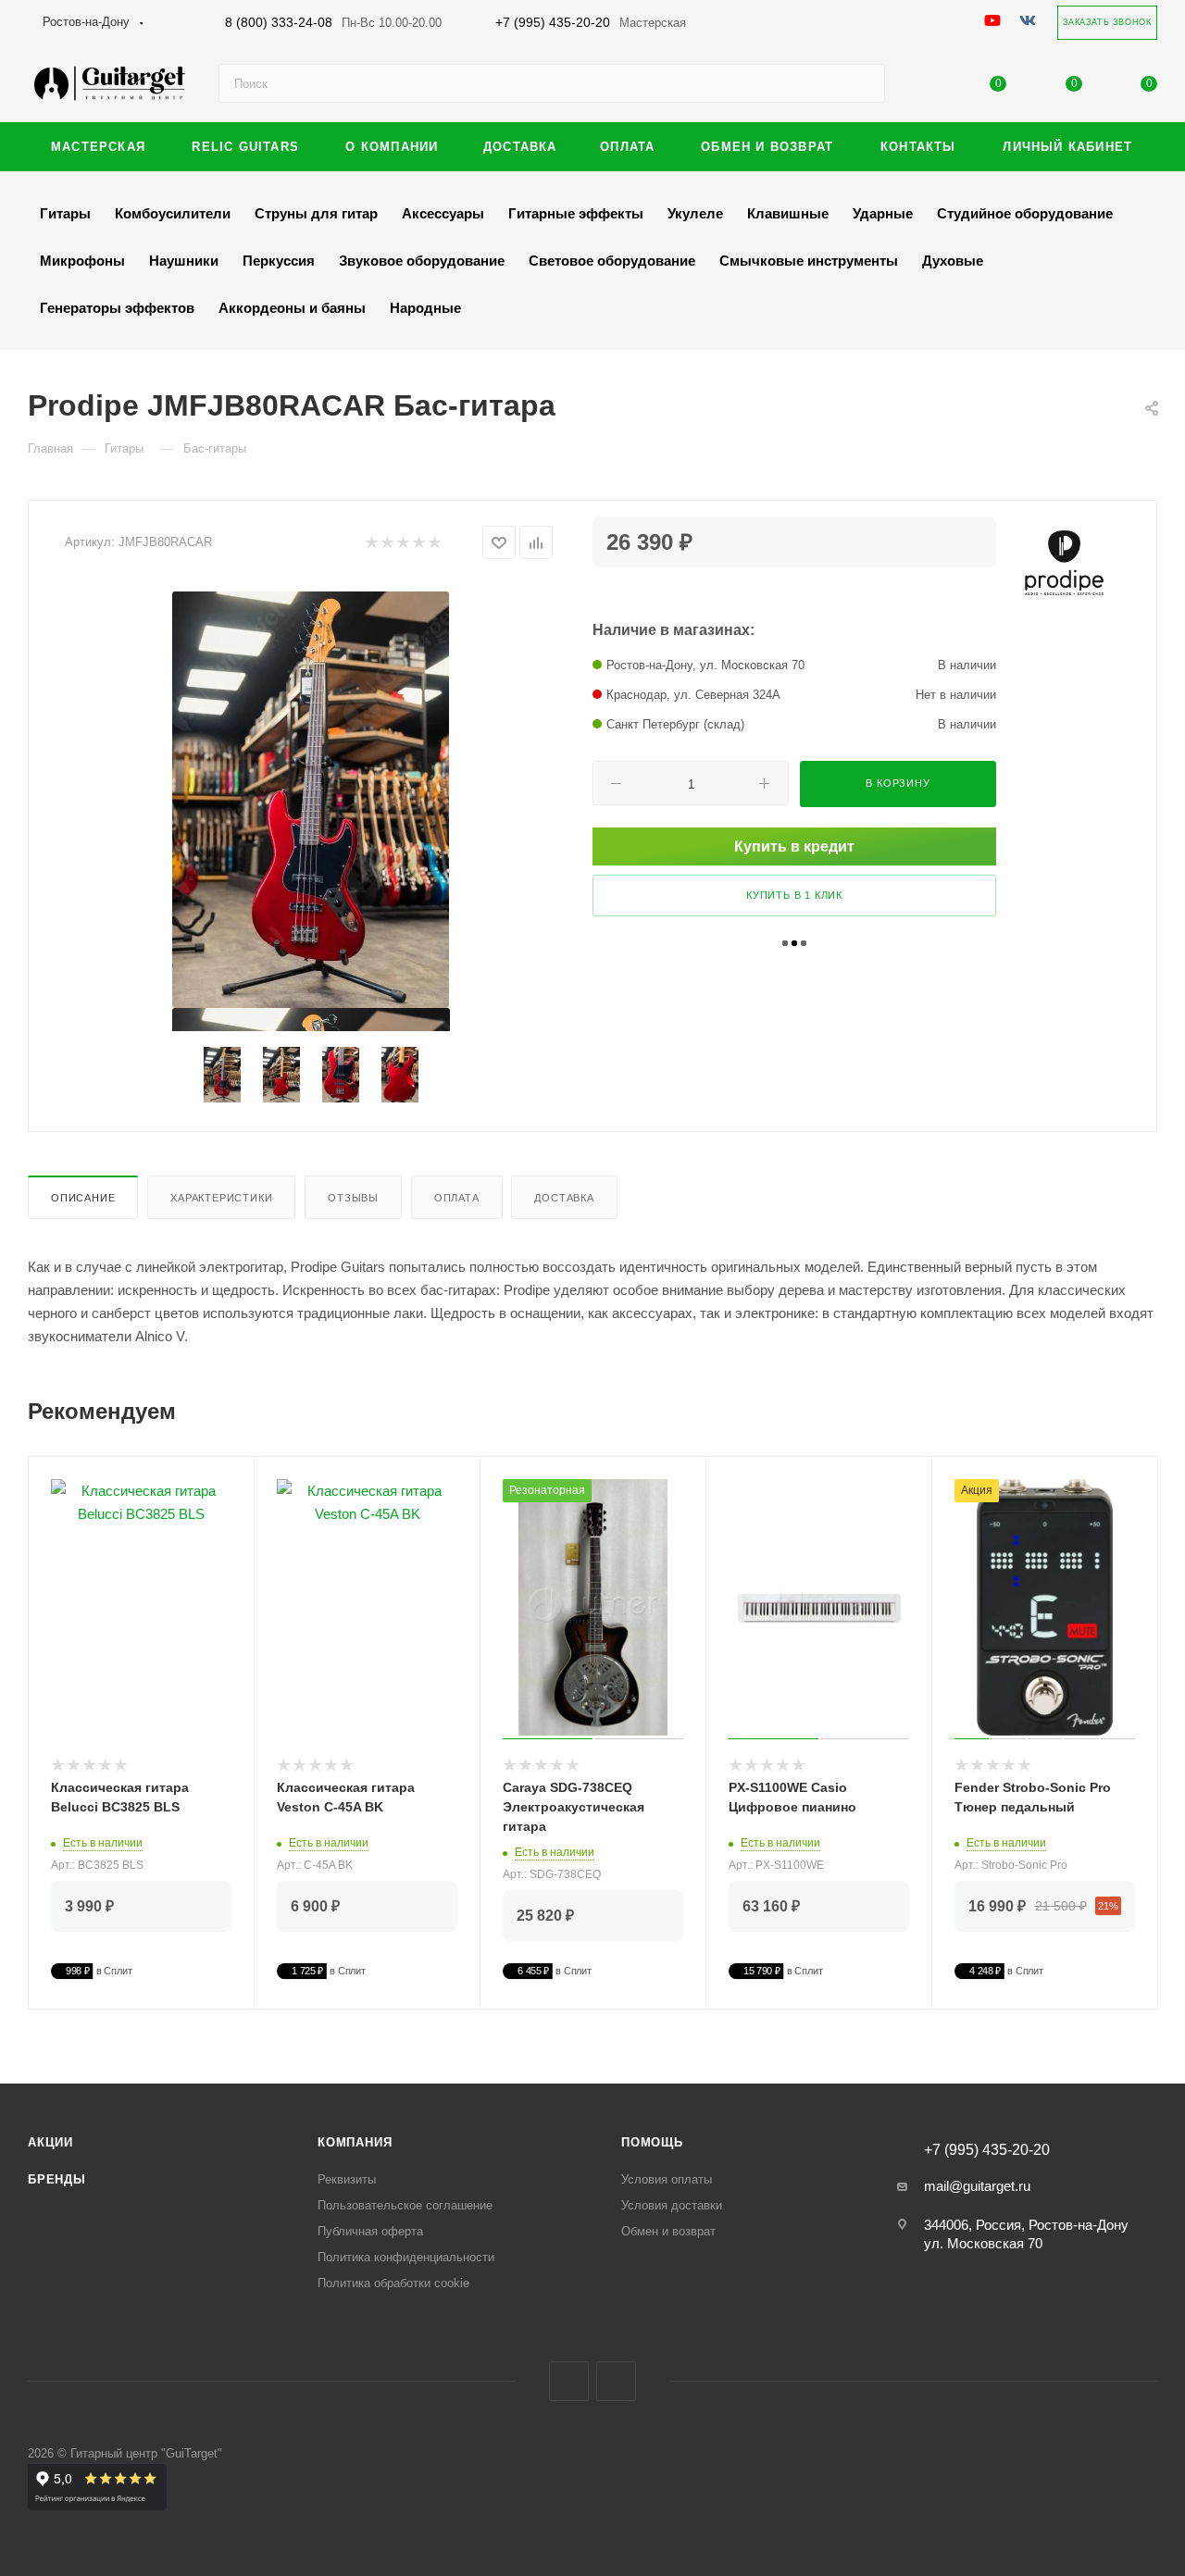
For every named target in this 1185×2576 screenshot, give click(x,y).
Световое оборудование (612, 261)
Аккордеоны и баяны (292, 308)
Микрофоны (82, 261)
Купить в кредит (794, 846)
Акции (50, 2142)
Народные (425, 308)
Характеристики (221, 1198)
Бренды (57, 2179)
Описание (83, 1198)
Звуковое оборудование (422, 261)
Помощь (652, 2142)
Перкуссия (279, 261)
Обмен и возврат (668, 2231)
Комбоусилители (173, 213)
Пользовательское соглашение (405, 2205)
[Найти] (862, 83)
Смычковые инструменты (809, 261)
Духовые (953, 261)
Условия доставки (672, 2205)
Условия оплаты (667, 2179)
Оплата (457, 1198)
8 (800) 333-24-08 (333, 22)
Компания (355, 2142)
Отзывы (353, 1198)
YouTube (616, 2381)
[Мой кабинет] (923, 87)
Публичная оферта (370, 2231)
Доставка (564, 1198)
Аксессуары (443, 213)
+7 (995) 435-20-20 (591, 22)
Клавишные (788, 213)
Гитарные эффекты (576, 213)
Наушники (184, 261)
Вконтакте (569, 2381)
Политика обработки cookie (393, 2283)
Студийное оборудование (1025, 213)
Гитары (65, 213)
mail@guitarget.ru (977, 2186)
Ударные (883, 213)
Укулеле (695, 213)
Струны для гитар (316, 213)
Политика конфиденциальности (406, 2257)
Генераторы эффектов (117, 308)
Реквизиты (347, 2179)
